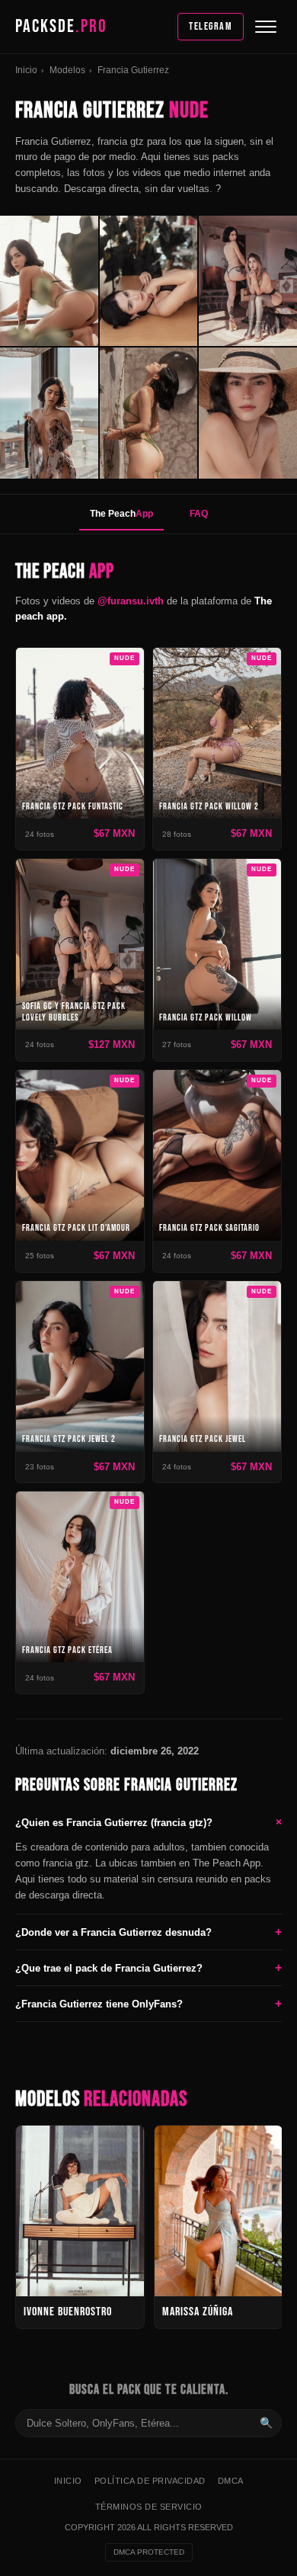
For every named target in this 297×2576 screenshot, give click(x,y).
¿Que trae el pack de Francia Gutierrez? (148, 1967)
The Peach (121, 514)
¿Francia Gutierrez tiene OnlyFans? (148, 2003)
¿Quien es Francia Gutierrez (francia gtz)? (148, 1822)
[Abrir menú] (266, 27)
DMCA (231, 2481)
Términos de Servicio (149, 2506)
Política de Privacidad (150, 2481)
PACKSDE (61, 26)
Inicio (26, 70)
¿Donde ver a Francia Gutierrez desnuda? (148, 1932)
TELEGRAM (211, 26)
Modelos (67, 70)
